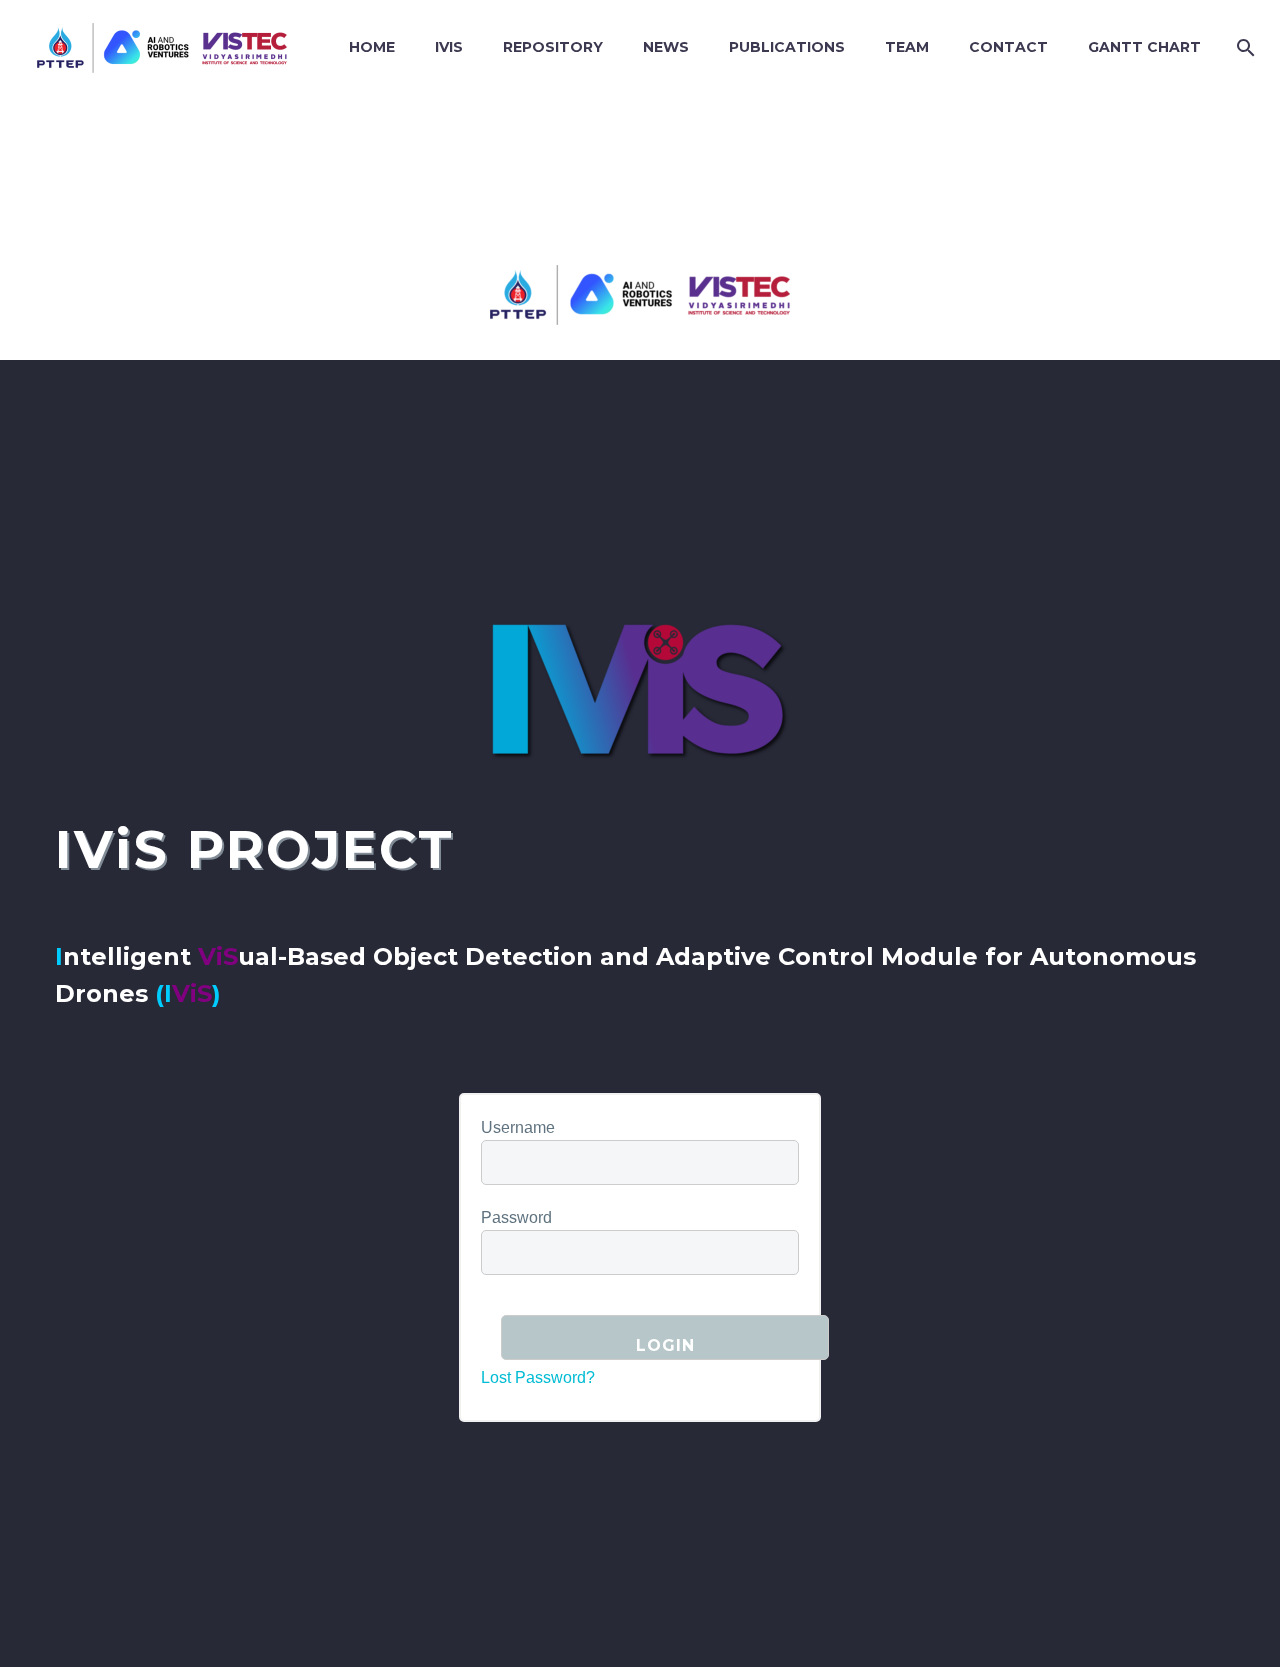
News (666, 47)
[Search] (1242, 47)
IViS (449, 47)
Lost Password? (538, 1377)
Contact (1008, 47)
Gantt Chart (1144, 47)
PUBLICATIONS (787, 47)
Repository (553, 47)
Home (372, 47)
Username (518, 1127)
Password (516, 1217)
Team (907, 47)
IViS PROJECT (254, 849)
